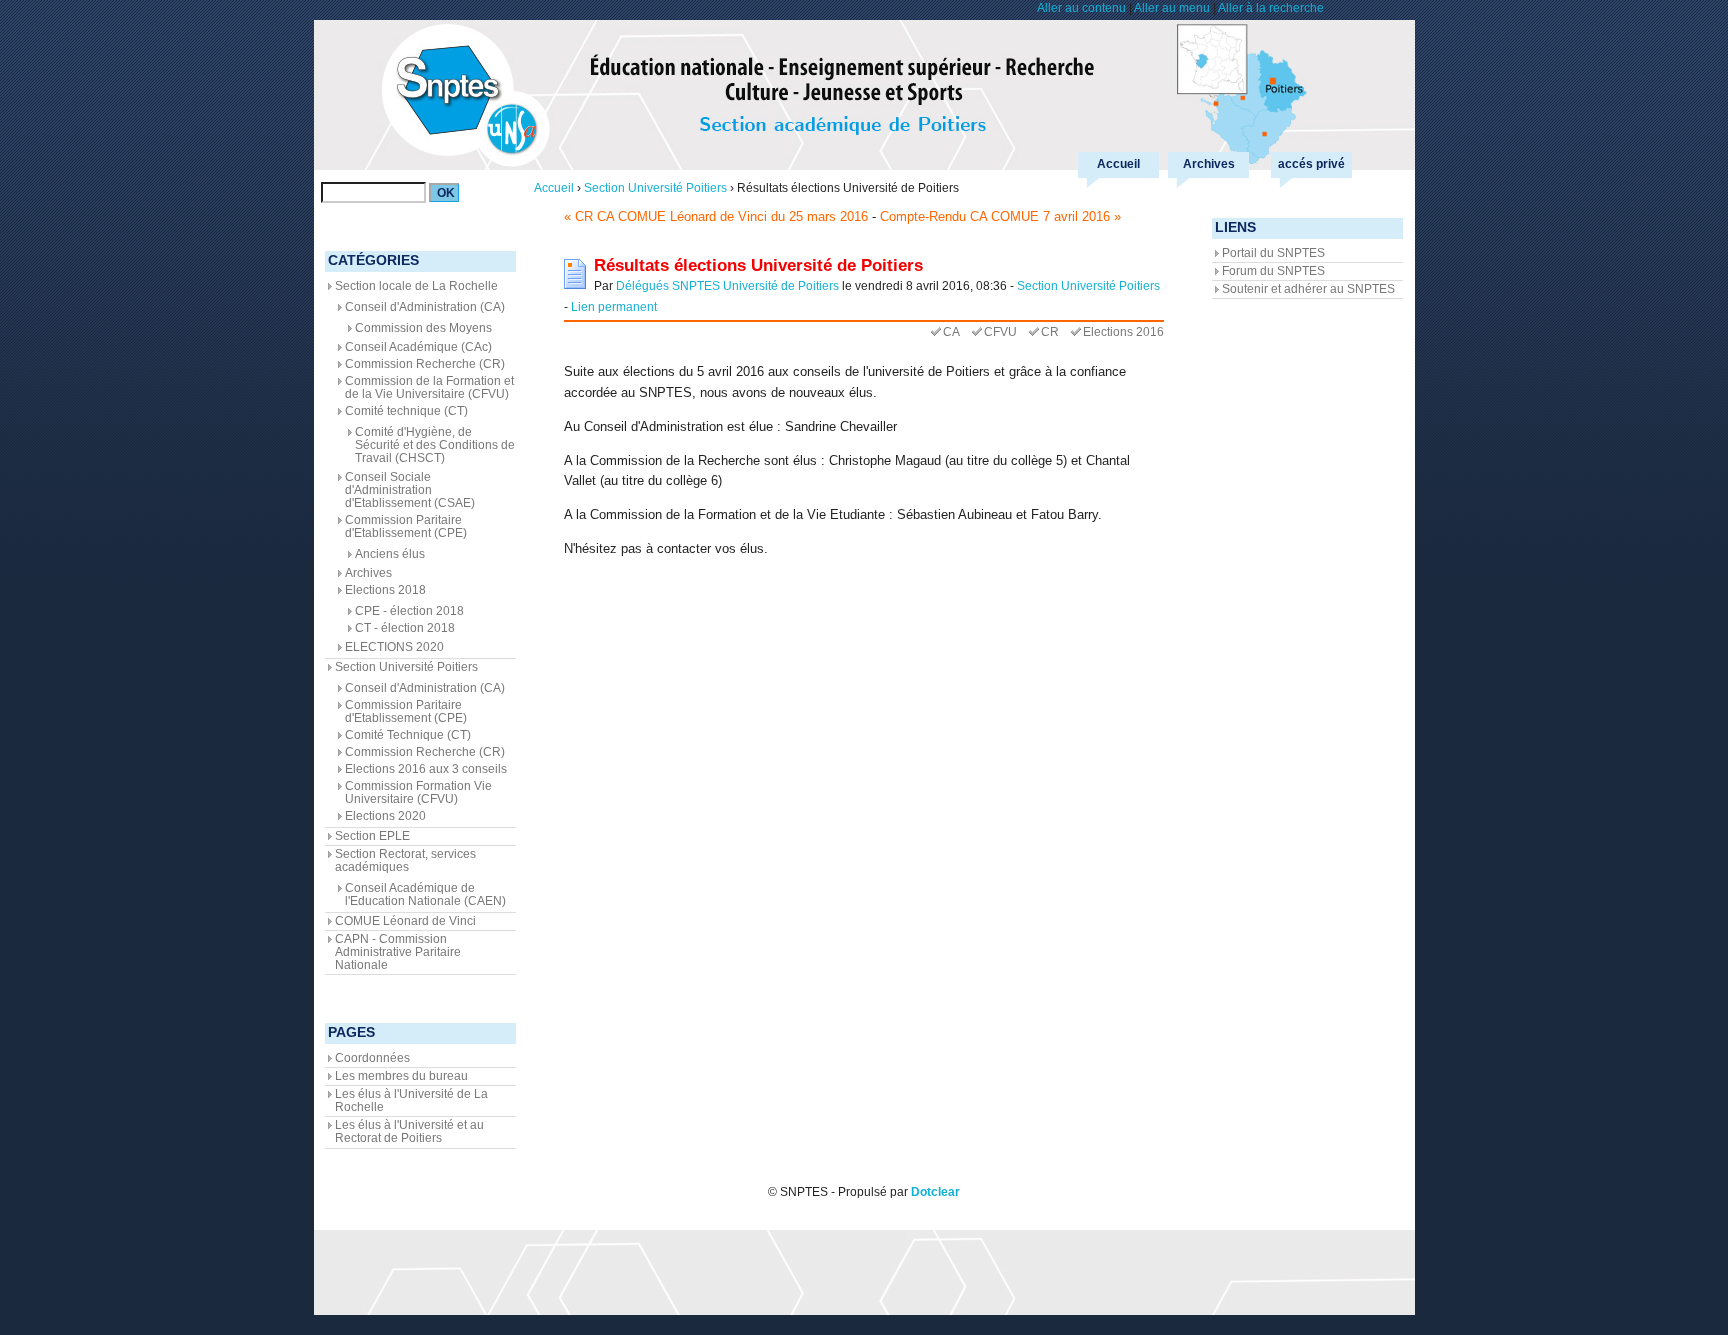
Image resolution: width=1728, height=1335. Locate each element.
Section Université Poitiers (1088, 285)
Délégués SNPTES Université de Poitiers (727, 285)
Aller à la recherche (1271, 8)
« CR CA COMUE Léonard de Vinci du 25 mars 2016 (716, 216)
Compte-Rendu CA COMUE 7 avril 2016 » (1000, 216)
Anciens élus (390, 554)
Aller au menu (1172, 8)
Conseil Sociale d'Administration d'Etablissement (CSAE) (410, 490)
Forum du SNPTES (1273, 271)
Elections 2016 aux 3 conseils (426, 769)
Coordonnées (372, 1058)
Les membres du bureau (401, 1076)
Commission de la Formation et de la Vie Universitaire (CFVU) (429, 387)
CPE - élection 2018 (409, 611)
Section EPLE (372, 836)
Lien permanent (614, 306)
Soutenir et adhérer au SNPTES (1308, 289)
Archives (1209, 164)
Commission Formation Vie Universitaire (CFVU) (418, 792)
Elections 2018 (385, 590)
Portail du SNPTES (1273, 253)
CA (951, 331)
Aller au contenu (1081, 8)
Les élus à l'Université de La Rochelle (411, 1100)
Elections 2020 (385, 816)
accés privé (1311, 164)
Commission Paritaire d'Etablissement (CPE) (406, 526)
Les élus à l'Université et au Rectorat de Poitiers (409, 1131)
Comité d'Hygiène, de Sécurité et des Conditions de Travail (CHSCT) (435, 445)
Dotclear (935, 1192)
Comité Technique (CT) (408, 735)
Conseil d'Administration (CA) (425, 307)
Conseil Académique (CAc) (418, 347)
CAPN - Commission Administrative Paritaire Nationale (398, 952)
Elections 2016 (1123, 331)
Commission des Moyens (423, 328)
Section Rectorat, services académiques (405, 860)
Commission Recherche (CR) (425, 364)
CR (1050, 331)
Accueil (1118, 164)
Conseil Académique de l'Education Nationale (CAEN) (425, 894)
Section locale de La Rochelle (416, 286)
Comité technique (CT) (406, 411)
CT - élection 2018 (405, 628)
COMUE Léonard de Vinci (405, 921)
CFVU (1000, 331)
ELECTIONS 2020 (394, 647)
